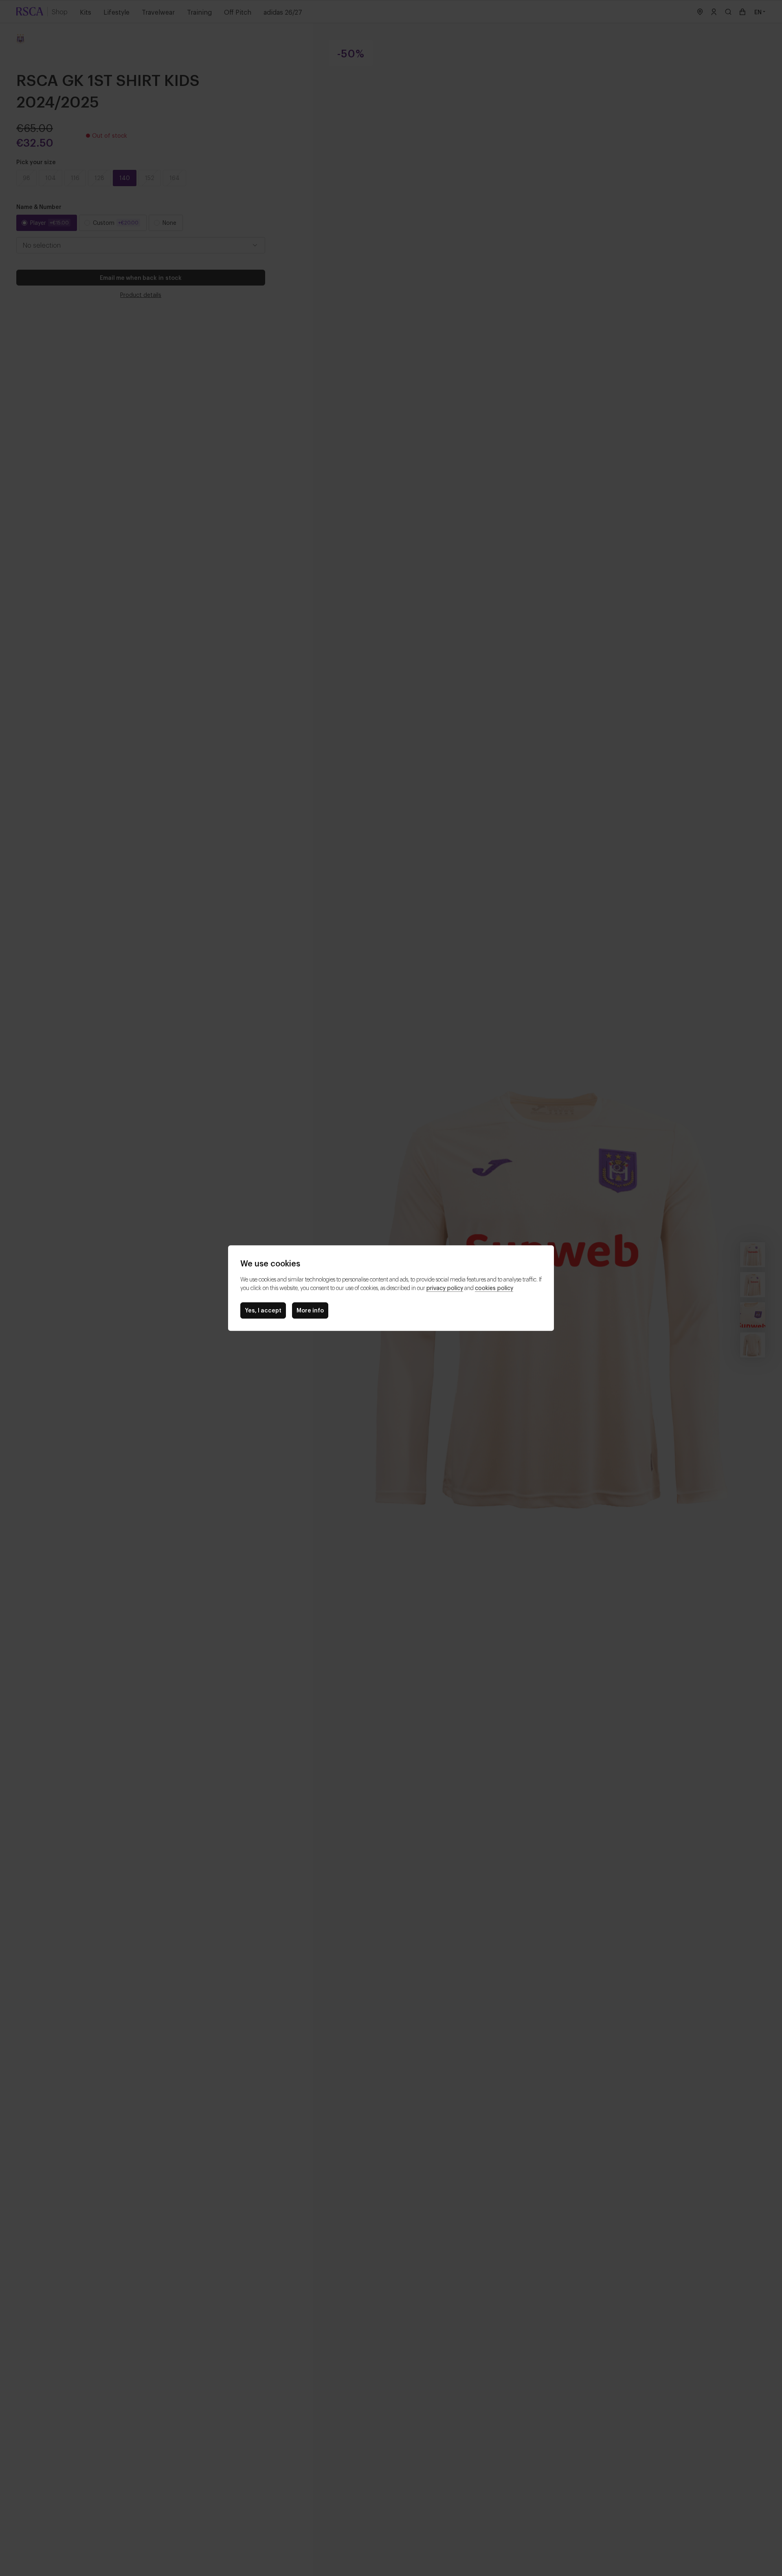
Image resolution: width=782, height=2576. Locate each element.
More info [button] (310, 1310)
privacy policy (445, 1287)
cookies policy (494, 1287)
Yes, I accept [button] (263, 1310)
